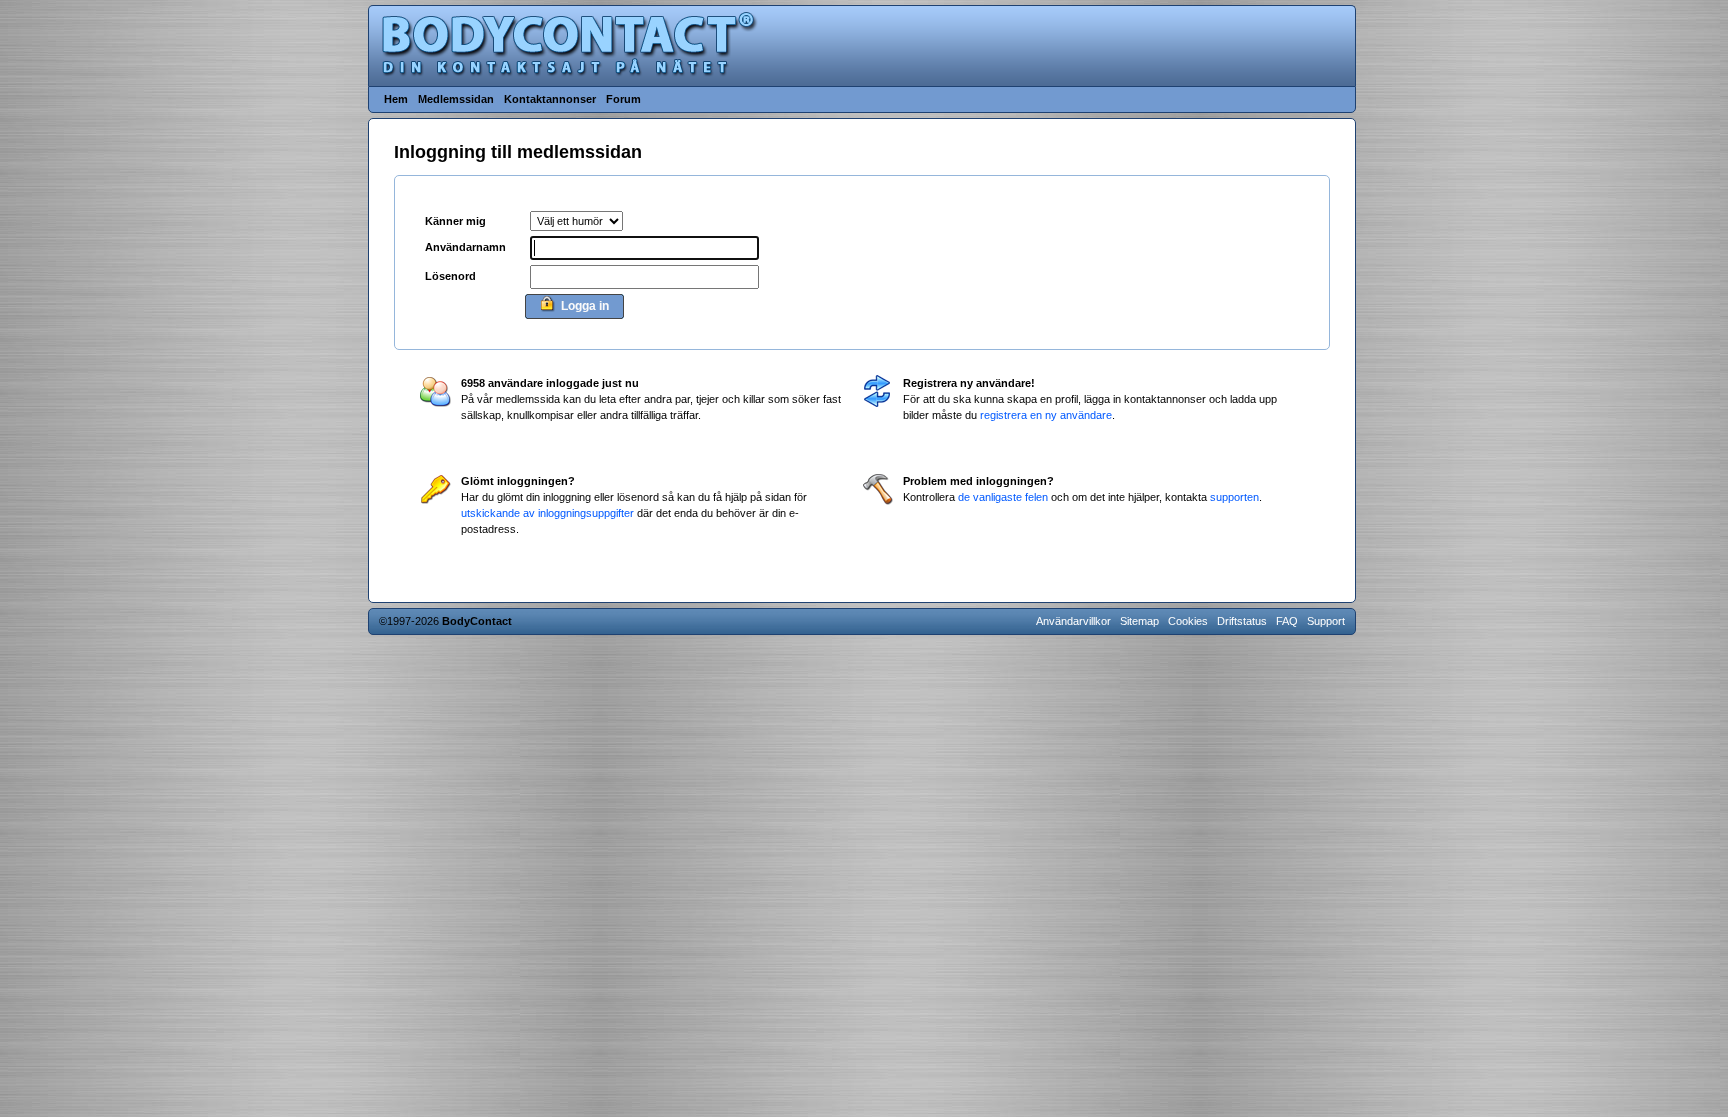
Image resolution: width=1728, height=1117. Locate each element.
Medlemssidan (456, 99)
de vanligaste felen (1003, 497)
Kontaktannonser (550, 99)
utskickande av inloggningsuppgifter (547, 513)
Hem (396, 99)
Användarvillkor (1073, 621)
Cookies (1188, 621)
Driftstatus (1242, 621)
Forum (623, 99)
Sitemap (1139, 621)
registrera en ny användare (1046, 415)
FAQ (1287, 621)
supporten (1234, 497)
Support (1326, 621)
